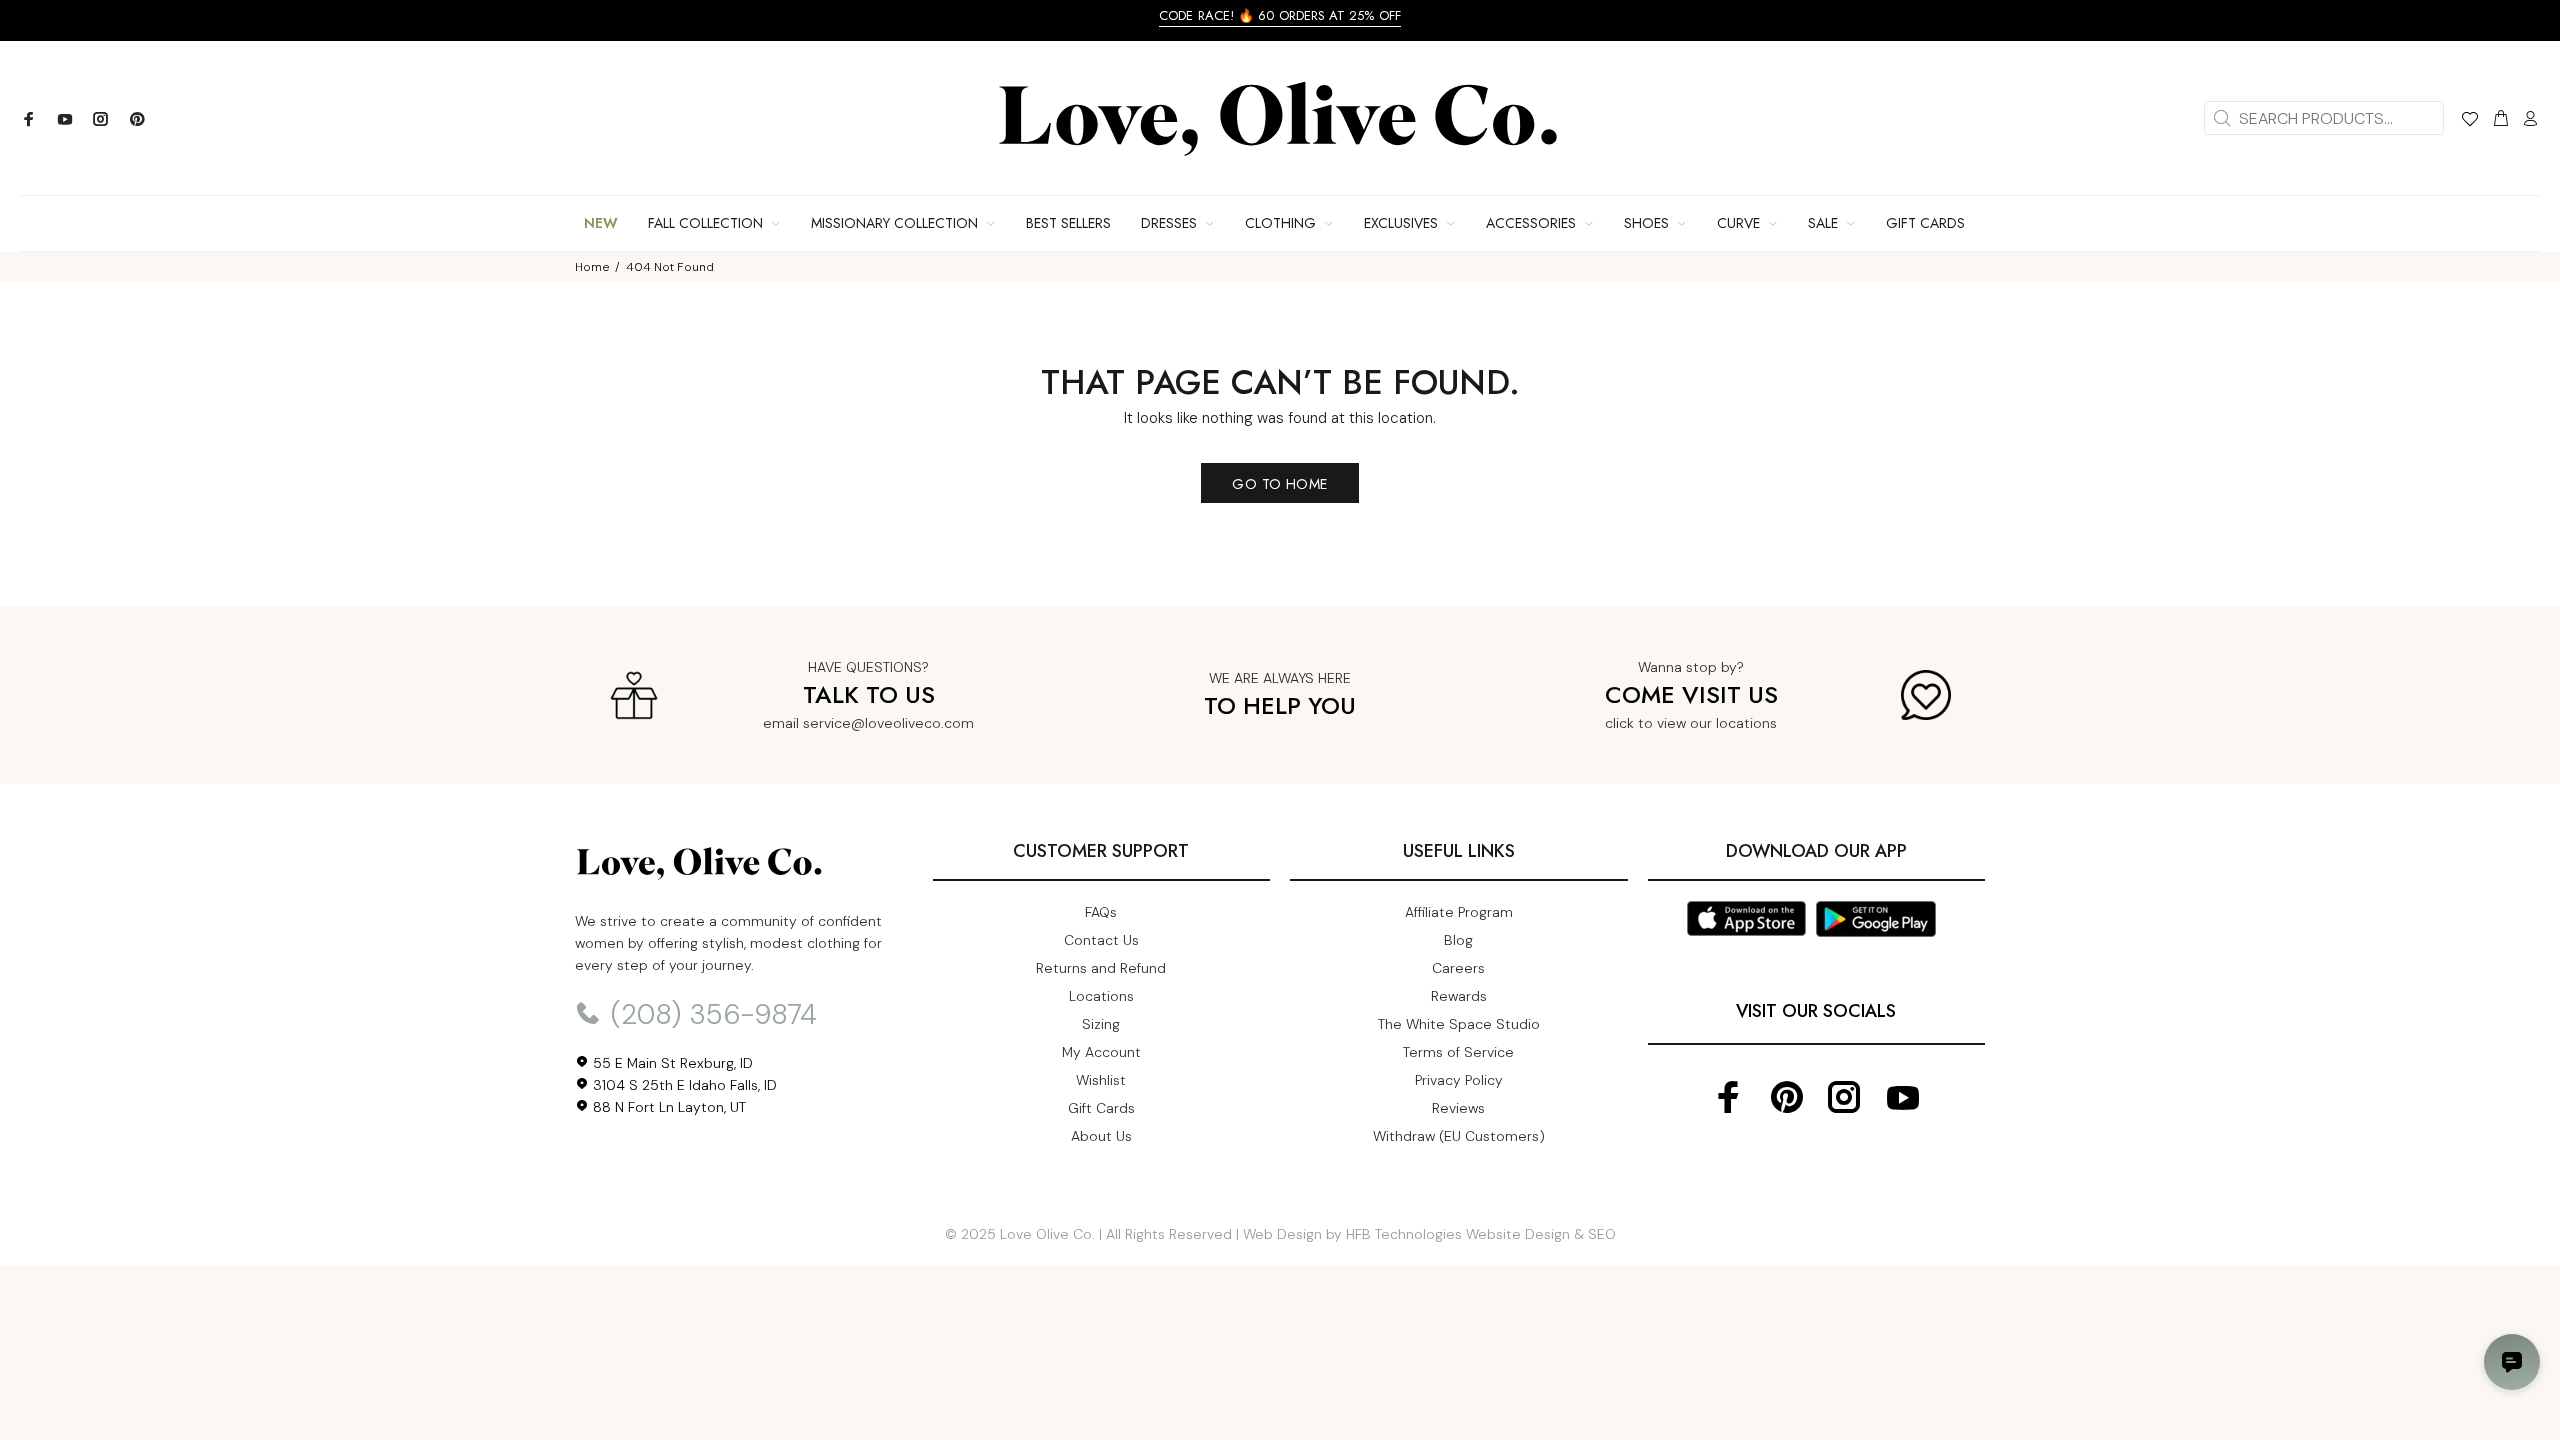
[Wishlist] (2469, 122)
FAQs (1101, 912)
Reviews (1458, 1108)
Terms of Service (1458, 1052)
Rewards (1459, 996)
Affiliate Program (1459, 912)
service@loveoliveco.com (888, 723)
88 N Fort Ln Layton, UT (667, 1107)
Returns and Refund (1101, 968)
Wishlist (1101, 1080)
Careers (1458, 968)
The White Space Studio (1459, 1024)
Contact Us (1101, 940)
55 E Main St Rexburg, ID (671, 1063)
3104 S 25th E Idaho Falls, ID (683, 1085)
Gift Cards (1101, 1108)
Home (592, 267)
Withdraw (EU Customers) (1459, 1136)
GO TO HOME (1279, 484)
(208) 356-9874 (710, 1014)
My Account (1101, 1052)
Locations (1101, 996)
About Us (1101, 1136)
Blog (1458, 940)
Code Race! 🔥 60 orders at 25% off (1280, 15)
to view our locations (1707, 723)
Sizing (1101, 1024)
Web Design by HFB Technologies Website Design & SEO (1429, 1234)
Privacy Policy (1459, 1080)
